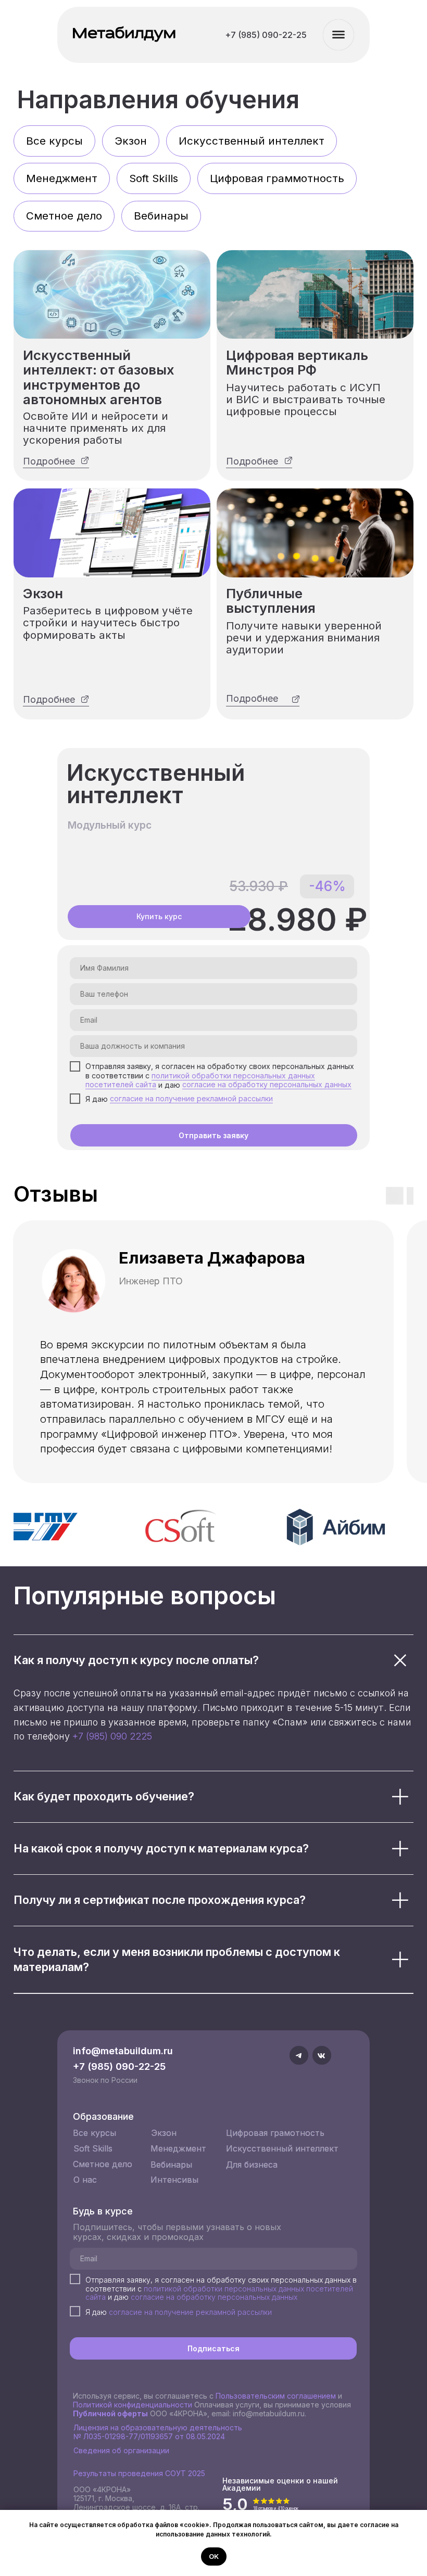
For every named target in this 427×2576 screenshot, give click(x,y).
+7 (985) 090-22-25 (119, 2066)
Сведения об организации (121, 2450)
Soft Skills (154, 178)
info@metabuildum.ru (123, 2051)
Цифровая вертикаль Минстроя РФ (297, 362)
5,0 (235, 2504)
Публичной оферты (110, 2413)
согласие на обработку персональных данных (267, 1084)
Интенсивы (174, 2180)
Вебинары (161, 216)
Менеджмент (62, 178)
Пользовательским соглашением (276, 2396)
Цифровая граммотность (277, 178)
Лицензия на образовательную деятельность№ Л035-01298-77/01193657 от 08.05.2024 (158, 2432)
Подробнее (49, 461)
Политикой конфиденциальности (133, 2405)
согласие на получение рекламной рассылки (191, 1098)
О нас (85, 2180)
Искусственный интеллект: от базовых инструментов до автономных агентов (99, 377)
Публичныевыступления (271, 601)
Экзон (131, 141)
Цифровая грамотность (275, 2133)
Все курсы (54, 141)
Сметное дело (64, 216)
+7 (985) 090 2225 (112, 1736)
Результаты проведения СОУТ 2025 (139, 2473)
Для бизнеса (252, 2165)
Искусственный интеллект (252, 141)
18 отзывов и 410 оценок (276, 2508)
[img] (112, 294)
